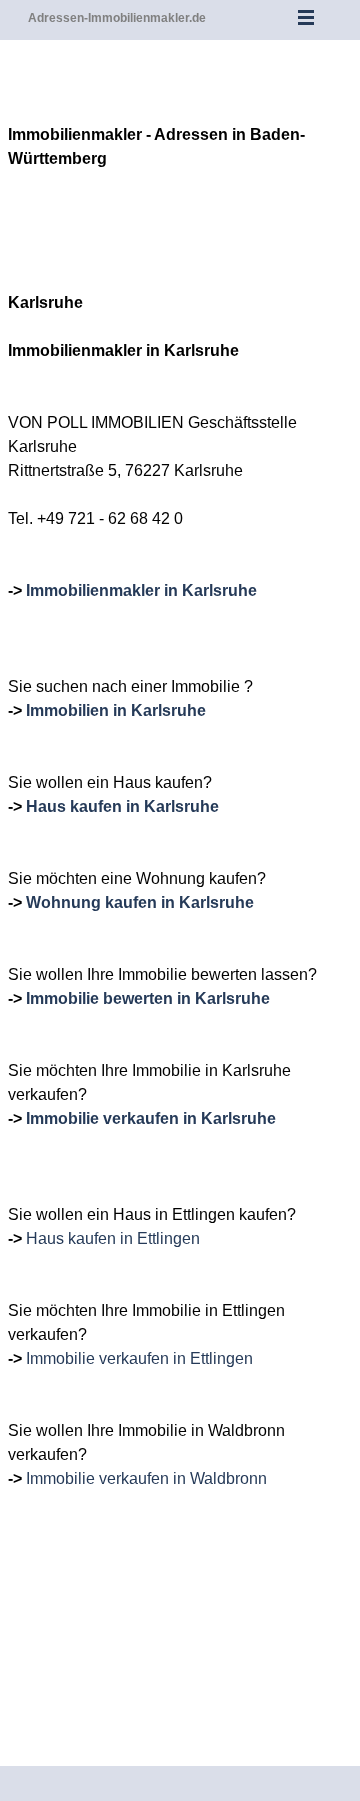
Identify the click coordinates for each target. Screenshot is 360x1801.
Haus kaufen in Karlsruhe (122, 806)
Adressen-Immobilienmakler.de (117, 18)
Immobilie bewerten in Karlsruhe (148, 998)
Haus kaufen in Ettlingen (113, 1238)
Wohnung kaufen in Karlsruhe (140, 902)
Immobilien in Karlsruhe (116, 710)
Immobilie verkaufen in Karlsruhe (151, 1118)
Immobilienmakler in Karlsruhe (141, 590)
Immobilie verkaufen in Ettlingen (139, 1358)
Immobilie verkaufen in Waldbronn (146, 1478)
